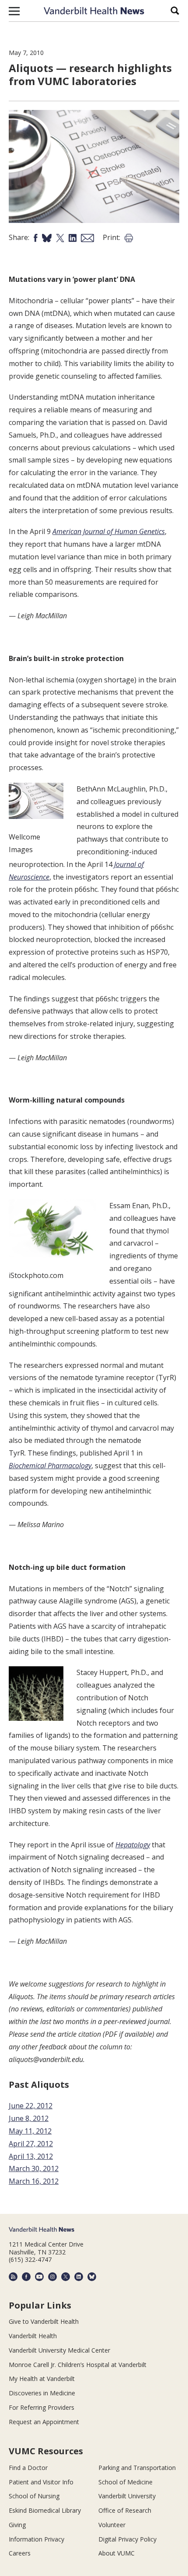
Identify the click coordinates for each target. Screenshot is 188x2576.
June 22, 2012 (31, 2106)
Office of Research (125, 2510)
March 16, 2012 (34, 2181)
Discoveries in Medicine (42, 2393)
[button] (14, 11)
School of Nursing (34, 2496)
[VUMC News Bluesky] (92, 2277)
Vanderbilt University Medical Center (59, 2350)
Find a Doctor (28, 2468)
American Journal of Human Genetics (109, 531)
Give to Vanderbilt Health (44, 2321)
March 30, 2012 (34, 2168)
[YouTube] (39, 2277)
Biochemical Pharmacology (50, 1466)
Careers (20, 2553)
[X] (66, 2277)
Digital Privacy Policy (127, 2539)
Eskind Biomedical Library (45, 2510)
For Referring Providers (42, 2407)
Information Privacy (37, 2539)
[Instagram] (52, 2277)
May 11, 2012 (30, 2131)
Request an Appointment (44, 2422)
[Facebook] (26, 2277)
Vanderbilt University (127, 2496)
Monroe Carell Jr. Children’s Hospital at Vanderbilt (78, 2365)
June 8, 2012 (29, 2118)
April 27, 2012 (31, 2144)
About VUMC (117, 2553)
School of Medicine (125, 2482)
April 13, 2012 (31, 2156)
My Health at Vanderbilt (42, 2379)
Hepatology (133, 1845)
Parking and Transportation (137, 2468)
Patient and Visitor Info (41, 2482)
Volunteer (112, 2525)
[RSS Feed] (13, 2277)
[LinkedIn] (79, 2277)
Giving (17, 2525)
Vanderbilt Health (33, 2336)
